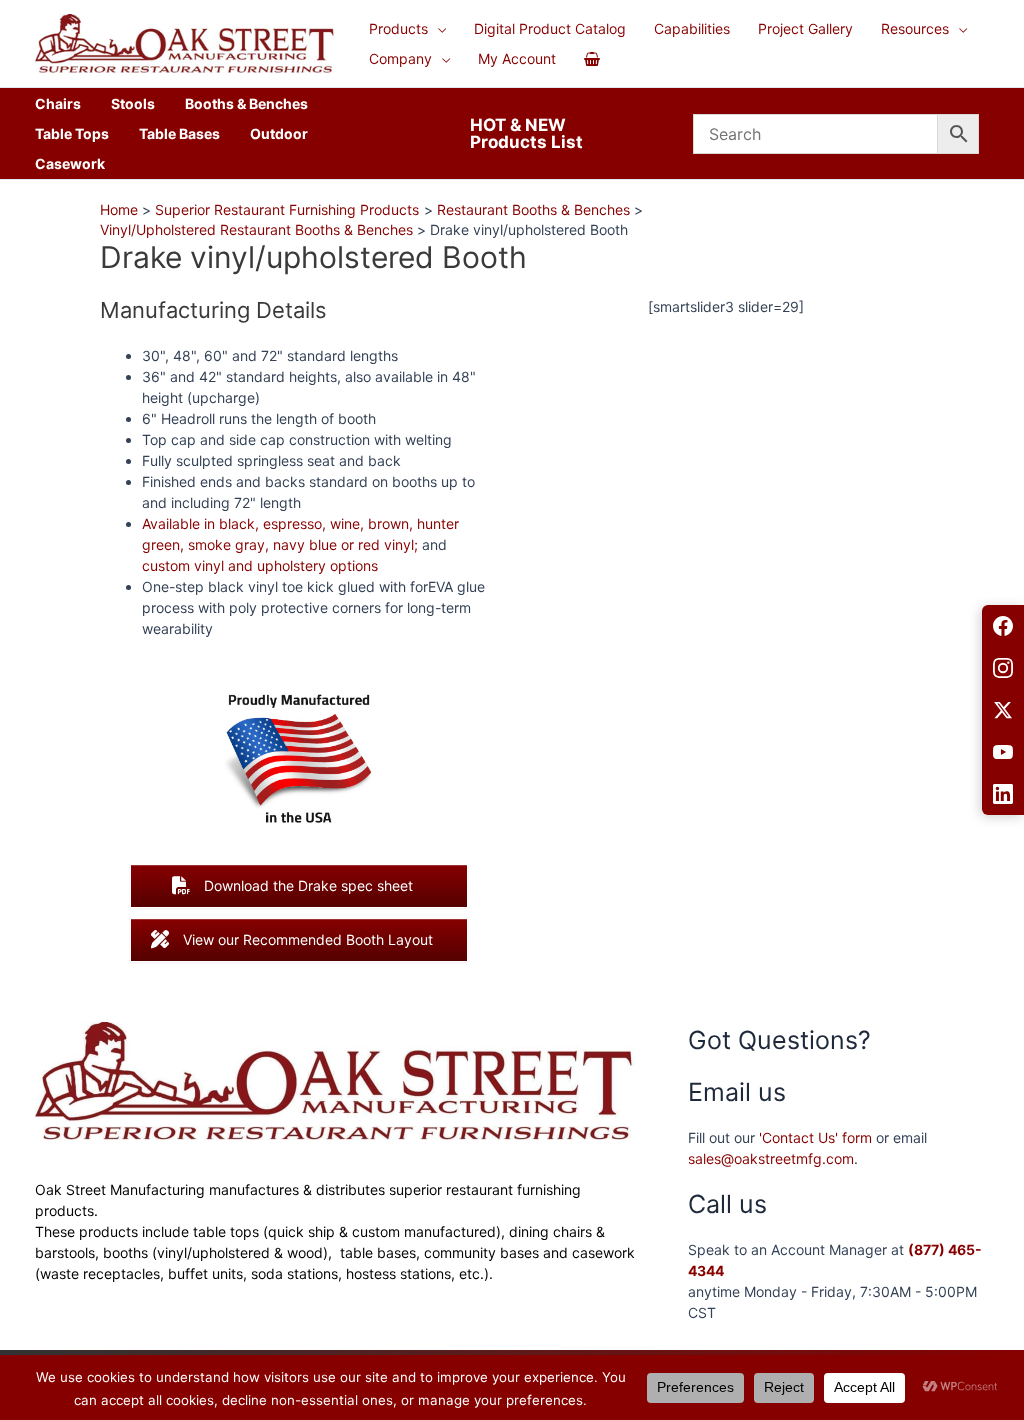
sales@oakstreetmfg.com (771, 1158)
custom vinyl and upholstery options (260, 565)
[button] (437, 29)
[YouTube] (1003, 752)
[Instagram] (1003, 668)
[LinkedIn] (1003, 794)
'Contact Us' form (815, 1137)
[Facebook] (1003, 626)
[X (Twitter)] (1003, 710)
